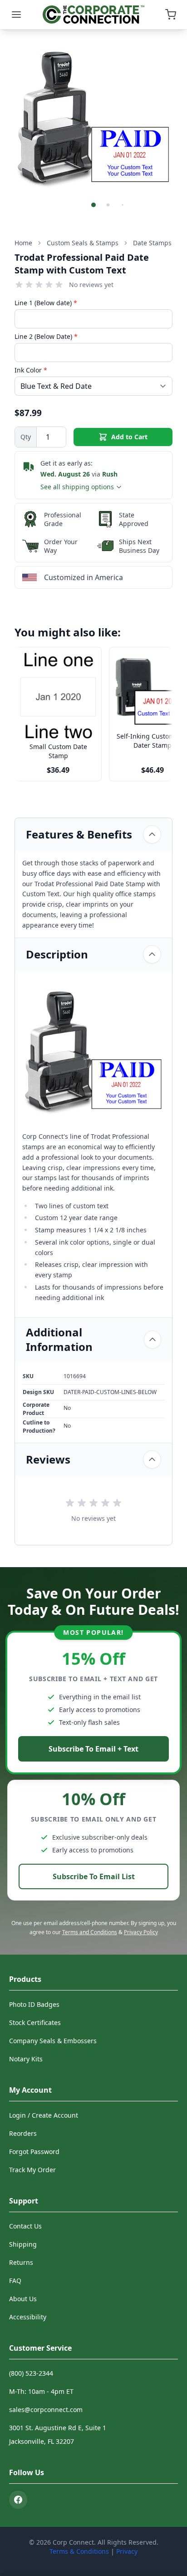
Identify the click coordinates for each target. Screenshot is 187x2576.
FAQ (15, 2281)
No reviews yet (91, 285)
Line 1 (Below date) (46, 303)
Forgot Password (34, 2152)
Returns (21, 2262)
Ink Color (31, 370)
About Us (23, 2299)
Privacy (127, 2551)
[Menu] (16, 15)
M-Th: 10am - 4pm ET (41, 2391)
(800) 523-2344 (31, 2373)
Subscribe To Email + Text (93, 1749)
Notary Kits (26, 2059)
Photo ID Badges (34, 2004)
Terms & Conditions (79, 2551)
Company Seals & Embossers (53, 2041)
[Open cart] (171, 15)
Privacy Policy (141, 1932)
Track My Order (32, 2170)
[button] (93, 205)
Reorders (23, 2133)
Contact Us (25, 2226)
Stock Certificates (35, 2023)
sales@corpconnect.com (46, 2410)
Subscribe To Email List (94, 1876)
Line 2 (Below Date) (46, 336)
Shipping (23, 2244)
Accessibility (28, 2317)
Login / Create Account (44, 2115)
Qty (26, 437)
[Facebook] (18, 2500)
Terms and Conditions (90, 1932)
